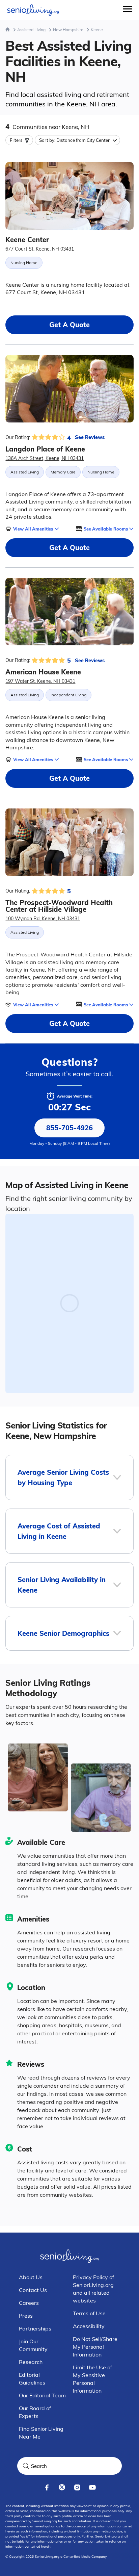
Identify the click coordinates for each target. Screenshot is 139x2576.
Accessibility (89, 2326)
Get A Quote (69, 325)
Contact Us (33, 2290)
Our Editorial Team (42, 2395)
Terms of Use (89, 2313)
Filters (16, 140)
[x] (62, 2487)
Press (26, 2316)
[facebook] (47, 2487)
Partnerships (35, 2328)
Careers (29, 2303)
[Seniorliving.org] (33, 10)
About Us (31, 2277)
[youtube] (92, 2487)
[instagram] (77, 2487)
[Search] (26, 2466)
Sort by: (74, 140)
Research (31, 2362)
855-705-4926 (69, 1128)
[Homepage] (8, 30)
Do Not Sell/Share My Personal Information (95, 2347)
